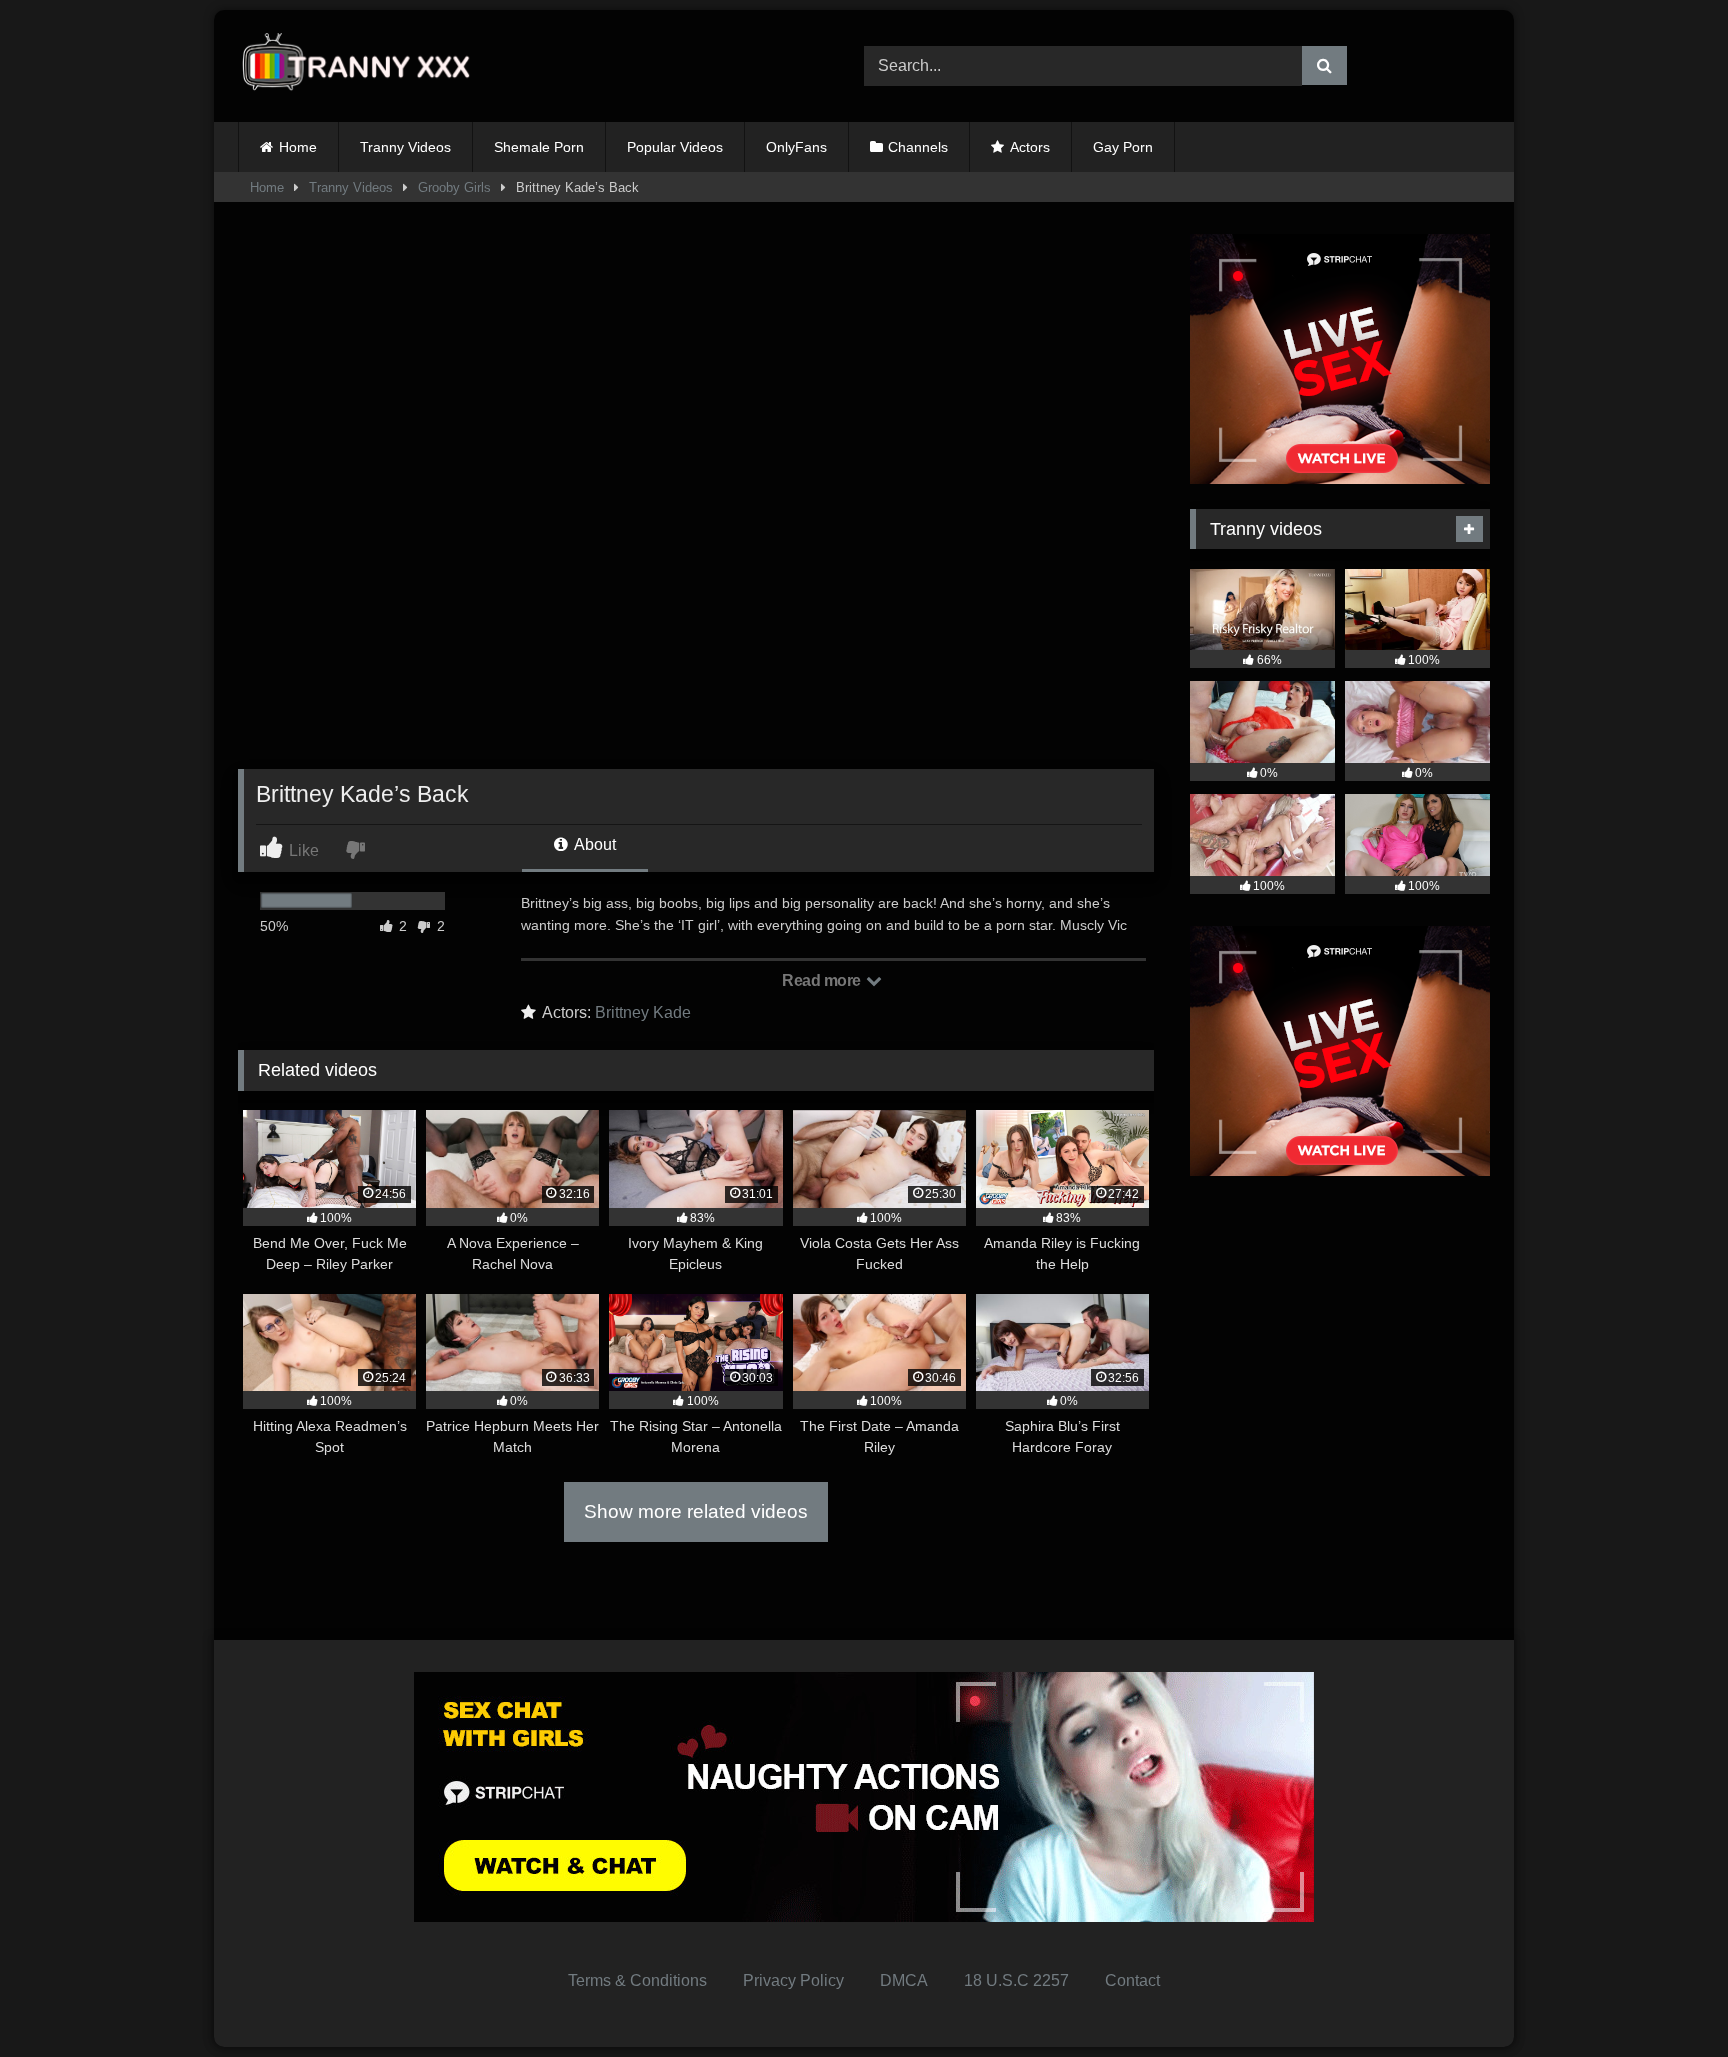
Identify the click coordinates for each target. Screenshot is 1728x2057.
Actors (1030, 147)
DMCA (904, 1980)
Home (298, 147)
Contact (1132, 1980)
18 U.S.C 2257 (1016, 1980)
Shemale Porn (539, 147)
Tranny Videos (405, 147)
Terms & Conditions (637, 1980)
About (593, 844)
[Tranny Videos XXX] (363, 66)
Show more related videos (696, 1511)
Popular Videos (675, 147)
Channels (918, 147)
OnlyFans (796, 147)
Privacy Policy (793, 1980)
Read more (823, 980)
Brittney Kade (643, 1012)
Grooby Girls (454, 187)
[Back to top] (1666, 1997)
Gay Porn (1123, 147)
